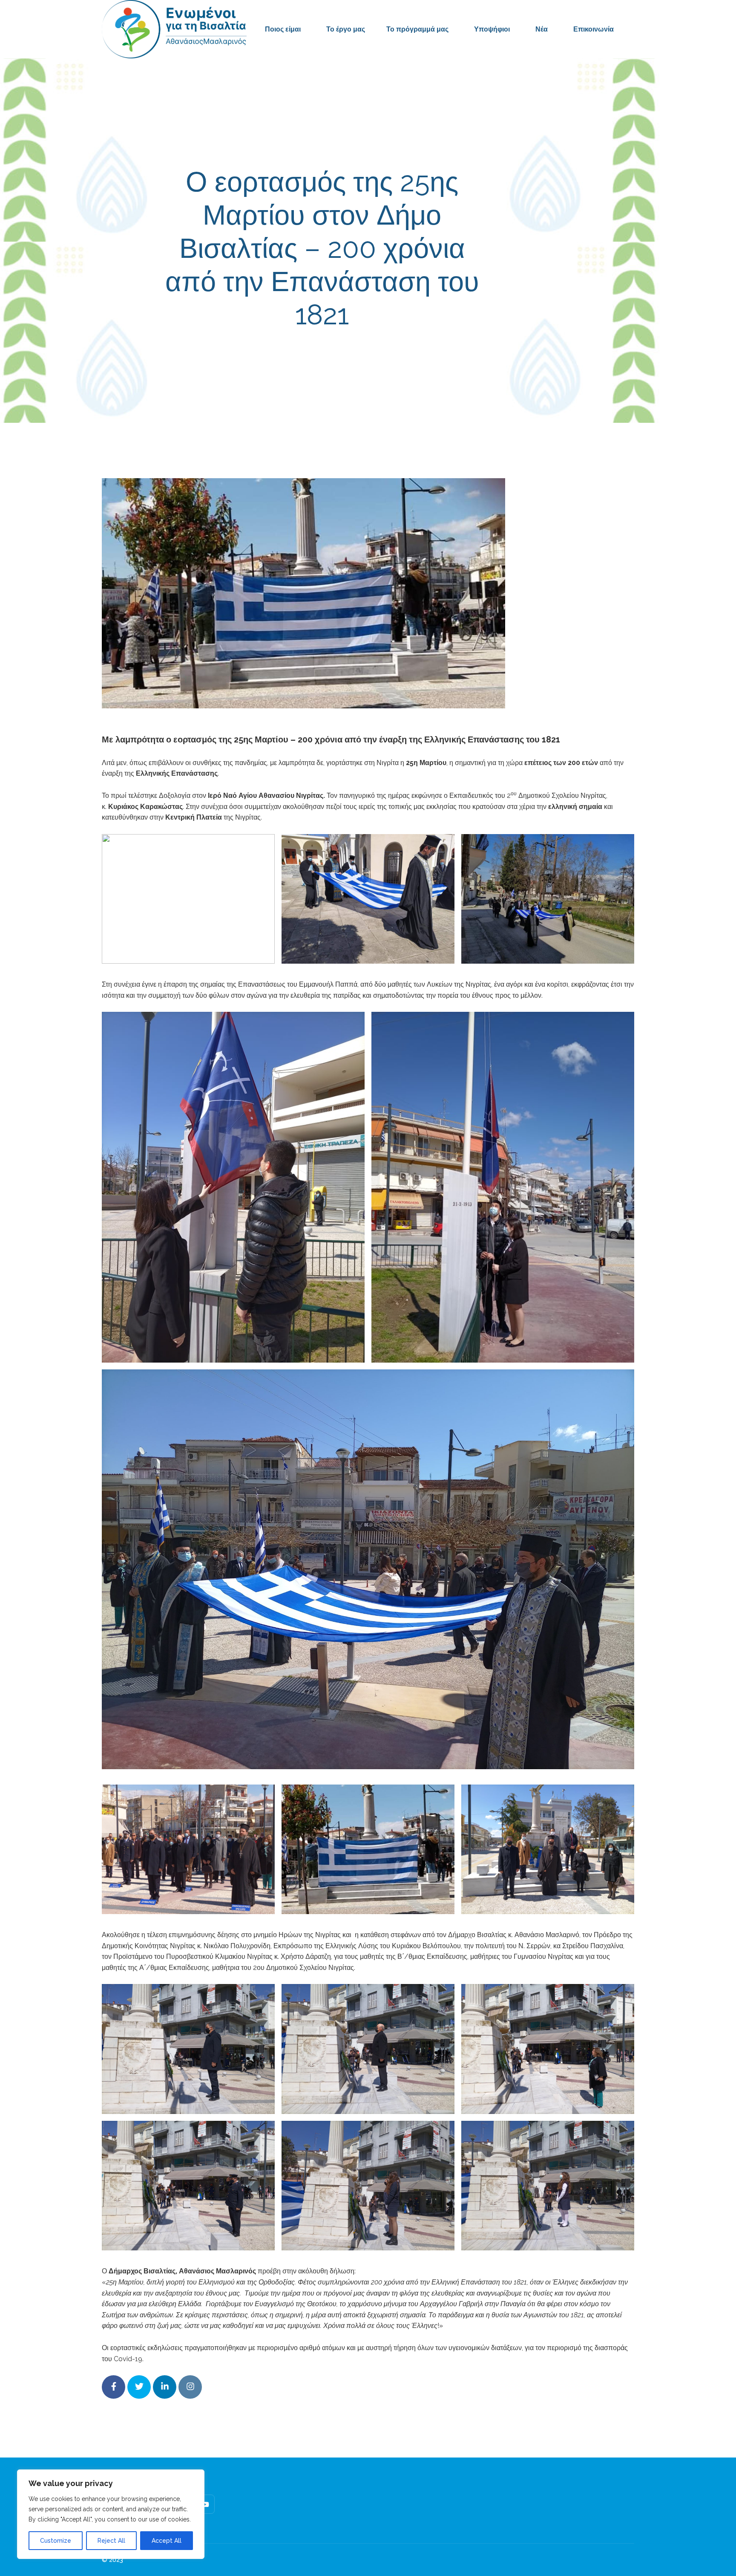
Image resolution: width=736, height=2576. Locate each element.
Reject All (111, 2541)
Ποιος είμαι (283, 29)
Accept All (167, 2541)
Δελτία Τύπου (430, 353)
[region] (111, 2514)
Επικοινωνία (594, 29)
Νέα (542, 29)
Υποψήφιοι (492, 29)
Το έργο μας (346, 29)
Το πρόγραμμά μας (417, 29)
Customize (56, 2541)
